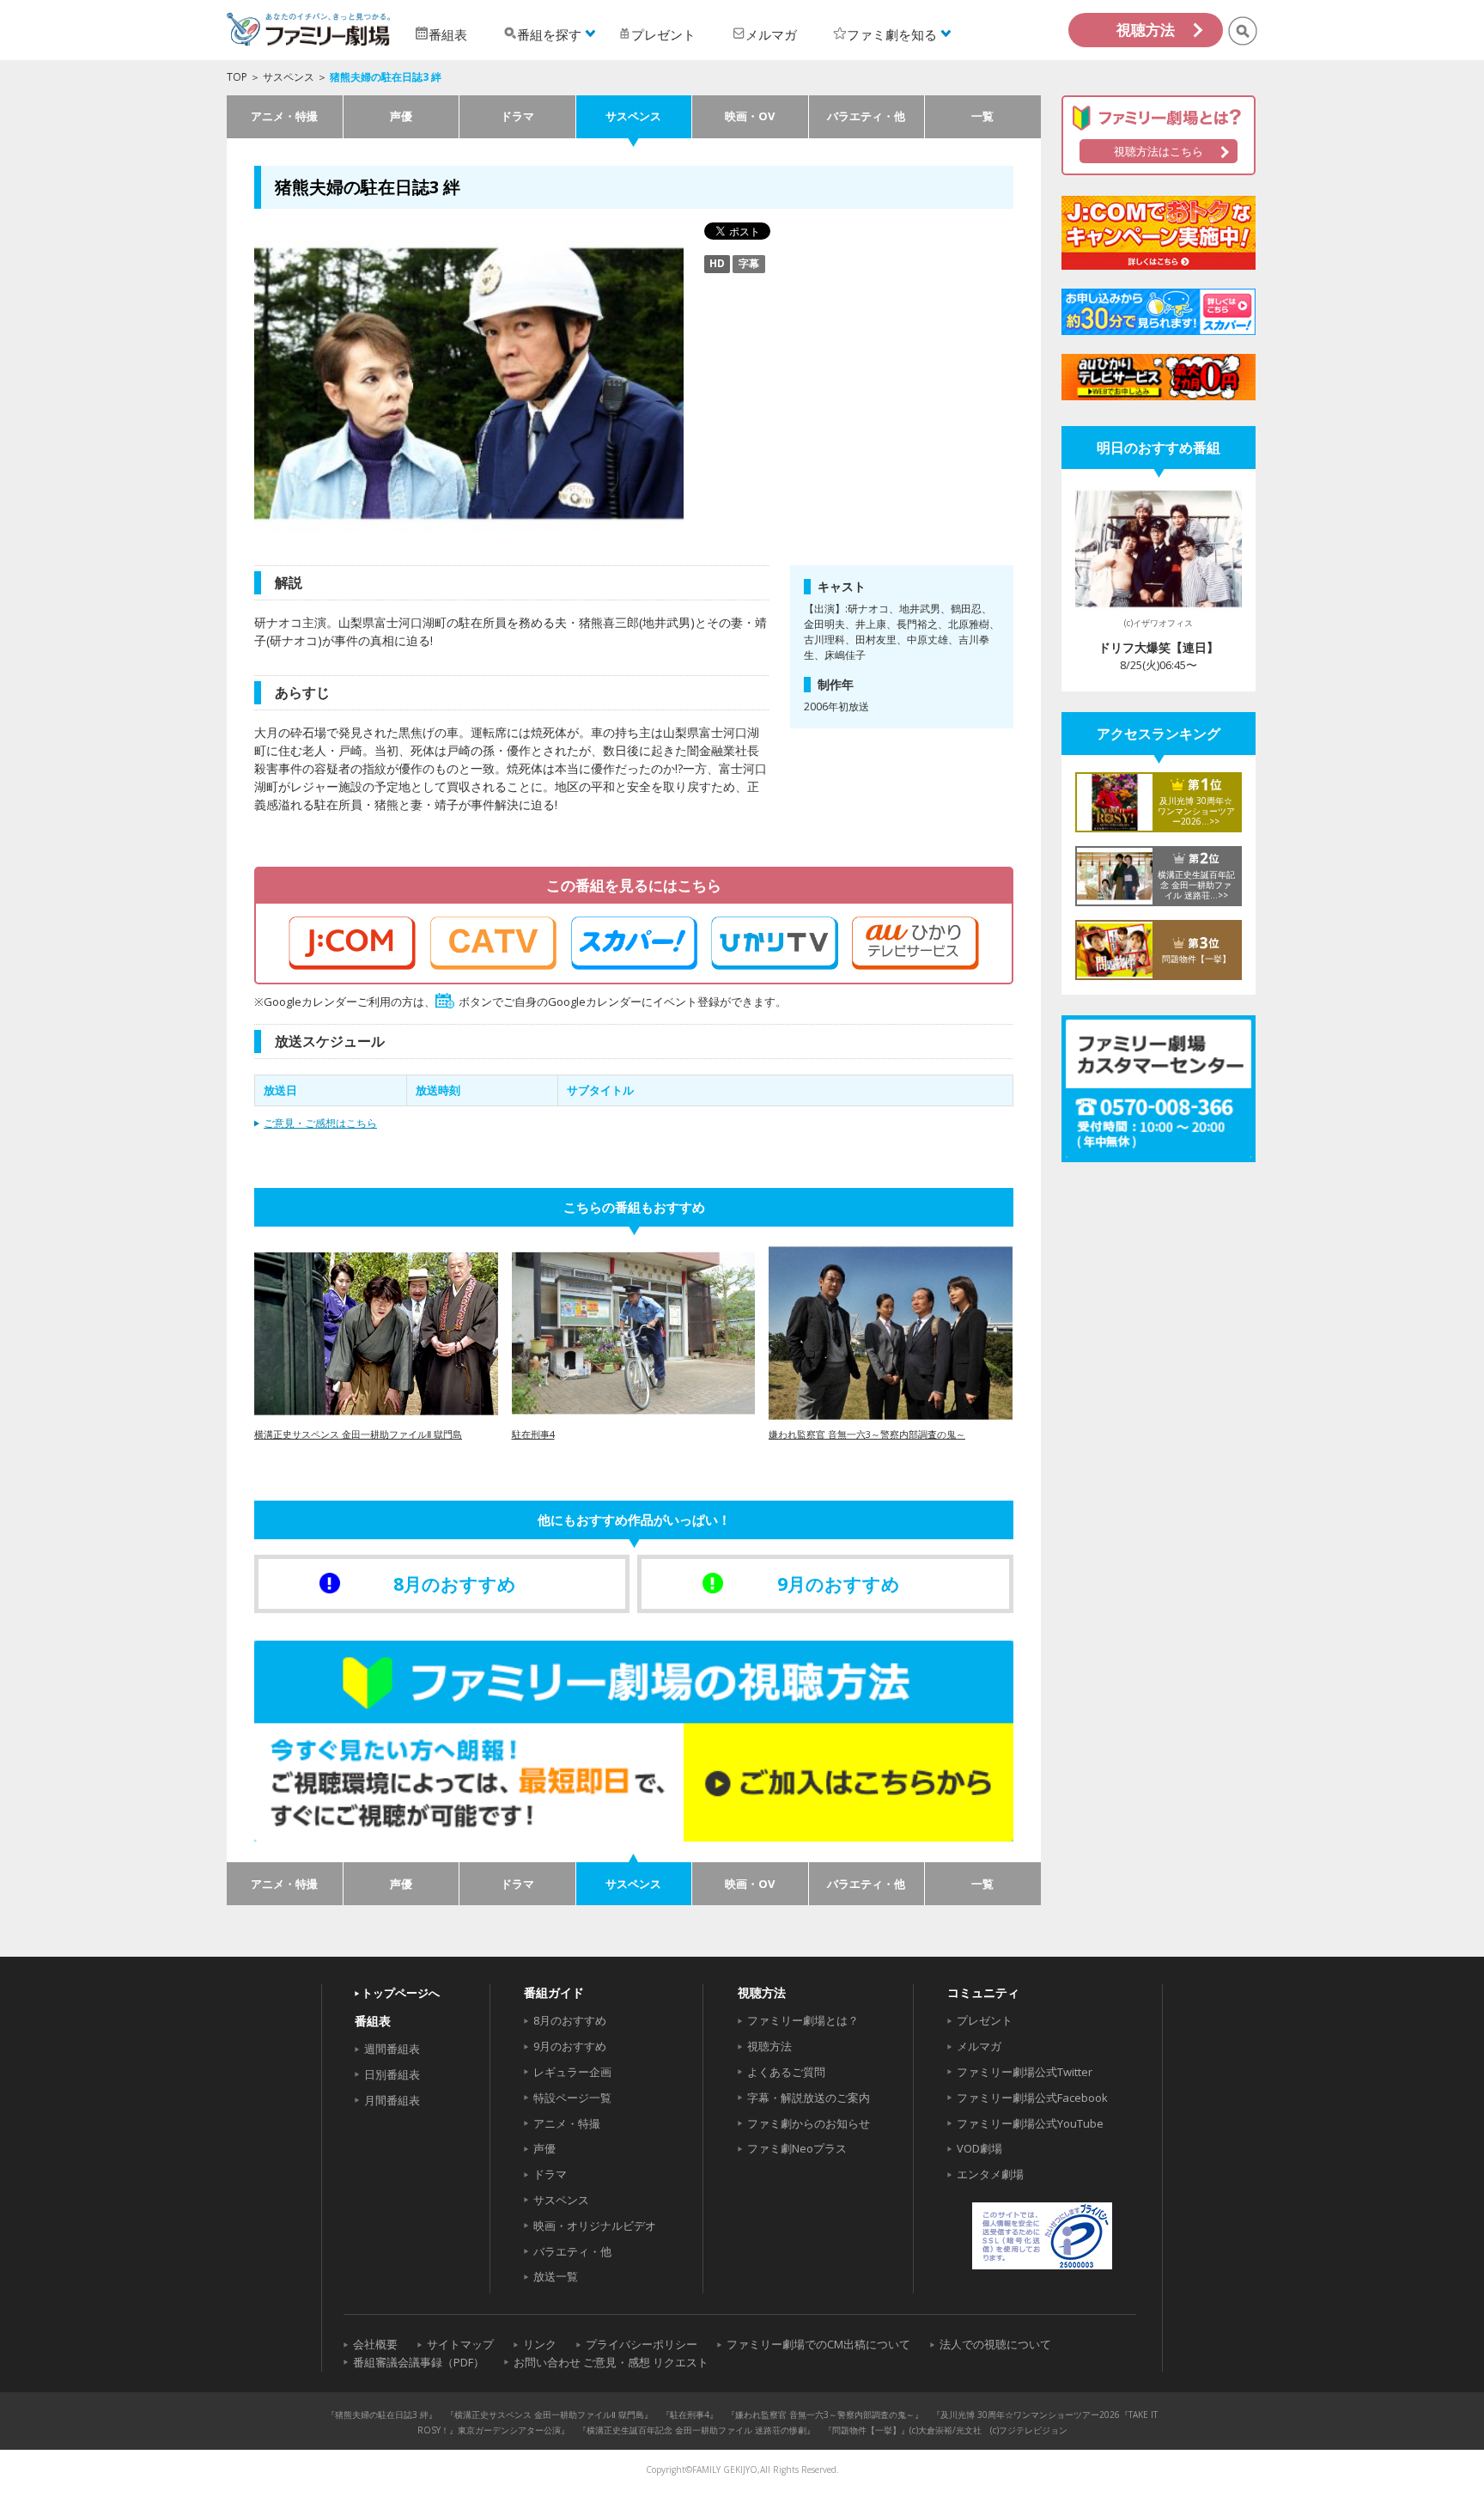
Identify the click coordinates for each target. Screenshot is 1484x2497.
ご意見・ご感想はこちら (320, 1123)
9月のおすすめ (570, 2046)
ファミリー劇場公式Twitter (1025, 2072)
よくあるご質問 (786, 2072)
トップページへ (401, 1993)
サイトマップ (460, 2344)
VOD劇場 (979, 2148)
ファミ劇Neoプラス (797, 2148)
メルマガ (979, 2046)
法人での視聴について (995, 2344)
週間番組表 (392, 2049)
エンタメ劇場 (990, 2174)
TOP (237, 77)
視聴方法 (1146, 30)
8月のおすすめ (570, 2020)
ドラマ (517, 116)
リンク (540, 2344)
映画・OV (750, 116)
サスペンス (289, 77)
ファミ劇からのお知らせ (809, 2123)
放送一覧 (556, 2276)
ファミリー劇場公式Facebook (1032, 2098)
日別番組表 (392, 2074)
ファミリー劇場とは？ (803, 2020)
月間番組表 (392, 2100)
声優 (401, 116)
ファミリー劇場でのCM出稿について (818, 2344)
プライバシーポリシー (642, 2344)
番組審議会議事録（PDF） (419, 2362)
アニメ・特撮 (284, 116)
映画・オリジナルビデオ (595, 2226)
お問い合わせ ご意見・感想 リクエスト (611, 2362)
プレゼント (985, 2020)
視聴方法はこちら (1159, 151)
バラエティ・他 (866, 116)
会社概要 (375, 2344)
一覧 (982, 116)
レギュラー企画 (572, 2072)
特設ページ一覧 (572, 2098)
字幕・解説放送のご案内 (809, 2098)
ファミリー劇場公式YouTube (1030, 2123)
